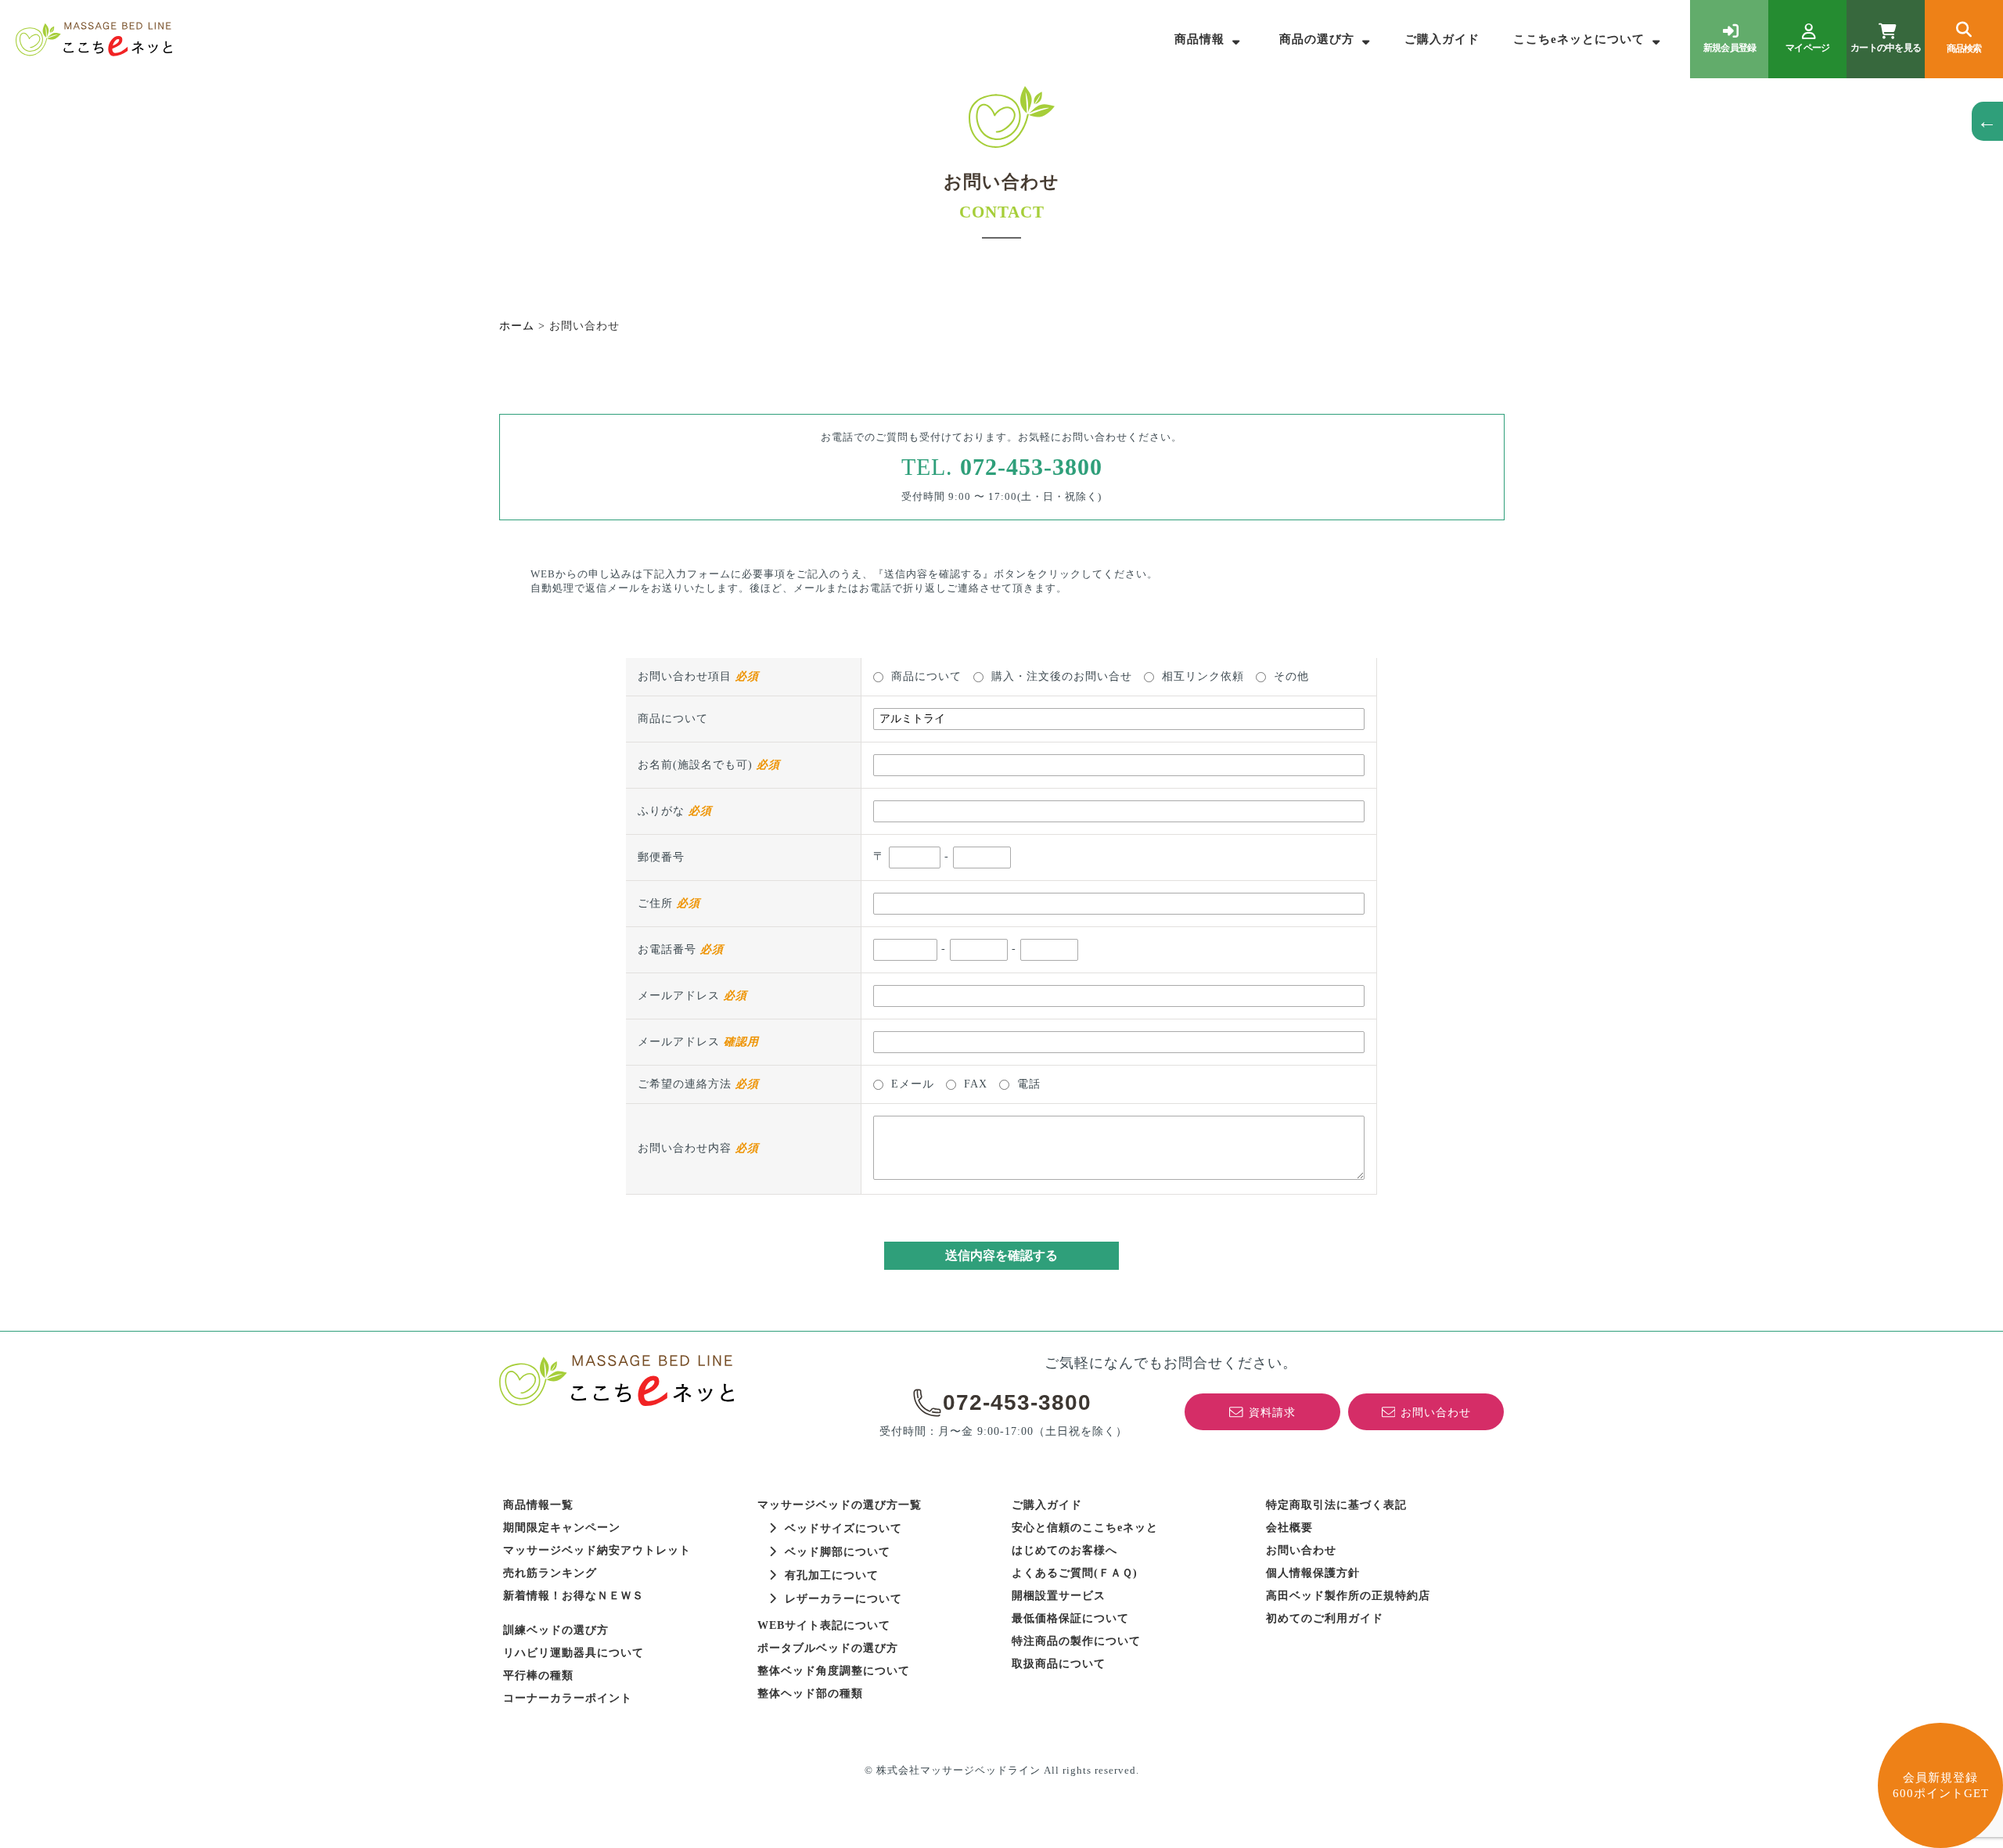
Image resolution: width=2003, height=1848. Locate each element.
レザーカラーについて (843, 1599)
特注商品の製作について (1076, 1641)
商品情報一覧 (538, 1505)
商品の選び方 (1317, 39)
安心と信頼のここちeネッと (1085, 1528)
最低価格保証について (1070, 1618)
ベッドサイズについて (843, 1528)
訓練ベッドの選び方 (556, 1630)
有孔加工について (832, 1575)
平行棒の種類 (538, 1675)
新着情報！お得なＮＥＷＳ (574, 1596)
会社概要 (1289, 1528)
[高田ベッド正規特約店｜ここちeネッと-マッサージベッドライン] (94, 39)
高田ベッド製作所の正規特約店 (1348, 1596)
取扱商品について (1059, 1664)
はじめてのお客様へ (1064, 1550)
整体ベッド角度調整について (834, 1671)
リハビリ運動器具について (574, 1653)
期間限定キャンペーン (562, 1528)
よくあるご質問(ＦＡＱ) (1075, 1573)
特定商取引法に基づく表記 (1336, 1505)
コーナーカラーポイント (568, 1698)
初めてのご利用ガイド (1325, 1618)
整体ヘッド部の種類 (810, 1693)
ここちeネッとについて (1579, 39)
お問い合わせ (1301, 1550)
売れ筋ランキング (550, 1573)
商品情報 (1199, 39)
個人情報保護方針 (1313, 1573)
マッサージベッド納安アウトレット (597, 1550)
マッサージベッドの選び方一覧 (840, 1505)
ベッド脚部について (838, 1552)
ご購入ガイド (1442, 39)
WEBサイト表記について (824, 1625)
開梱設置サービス (1059, 1596)
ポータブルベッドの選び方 (828, 1648)
